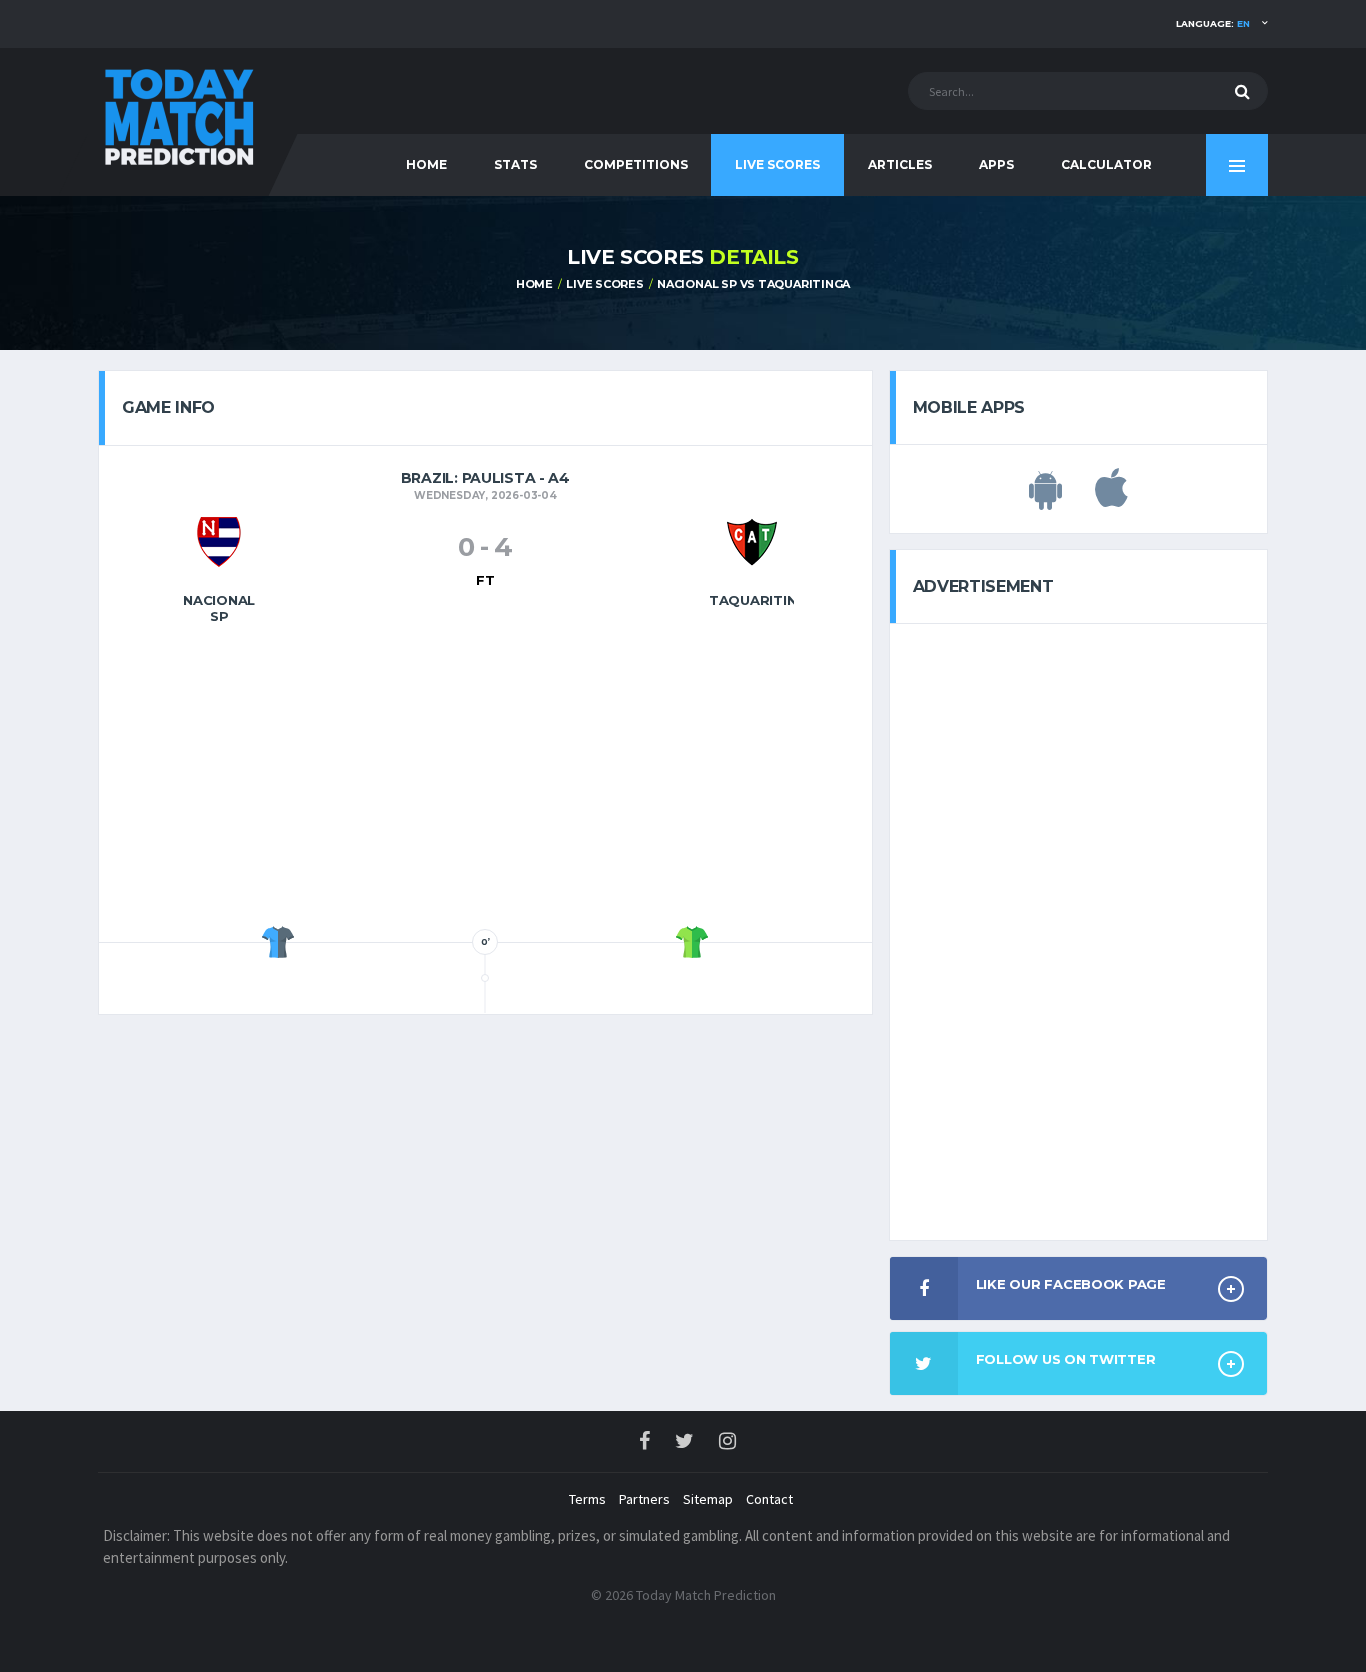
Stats (515, 164)
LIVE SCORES (605, 284)
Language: (1213, 23)
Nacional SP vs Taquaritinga (753, 284)
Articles (900, 164)
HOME (426, 164)
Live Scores (777, 164)
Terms (587, 1499)
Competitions (636, 164)
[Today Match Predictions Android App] (1045, 499)
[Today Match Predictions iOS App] (1111, 499)
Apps (996, 164)
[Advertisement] (485, 781)
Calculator (1106, 164)
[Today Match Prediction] (178, 112)
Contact (769, 1499)
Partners (644, 1499)
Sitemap (708, 1499)
